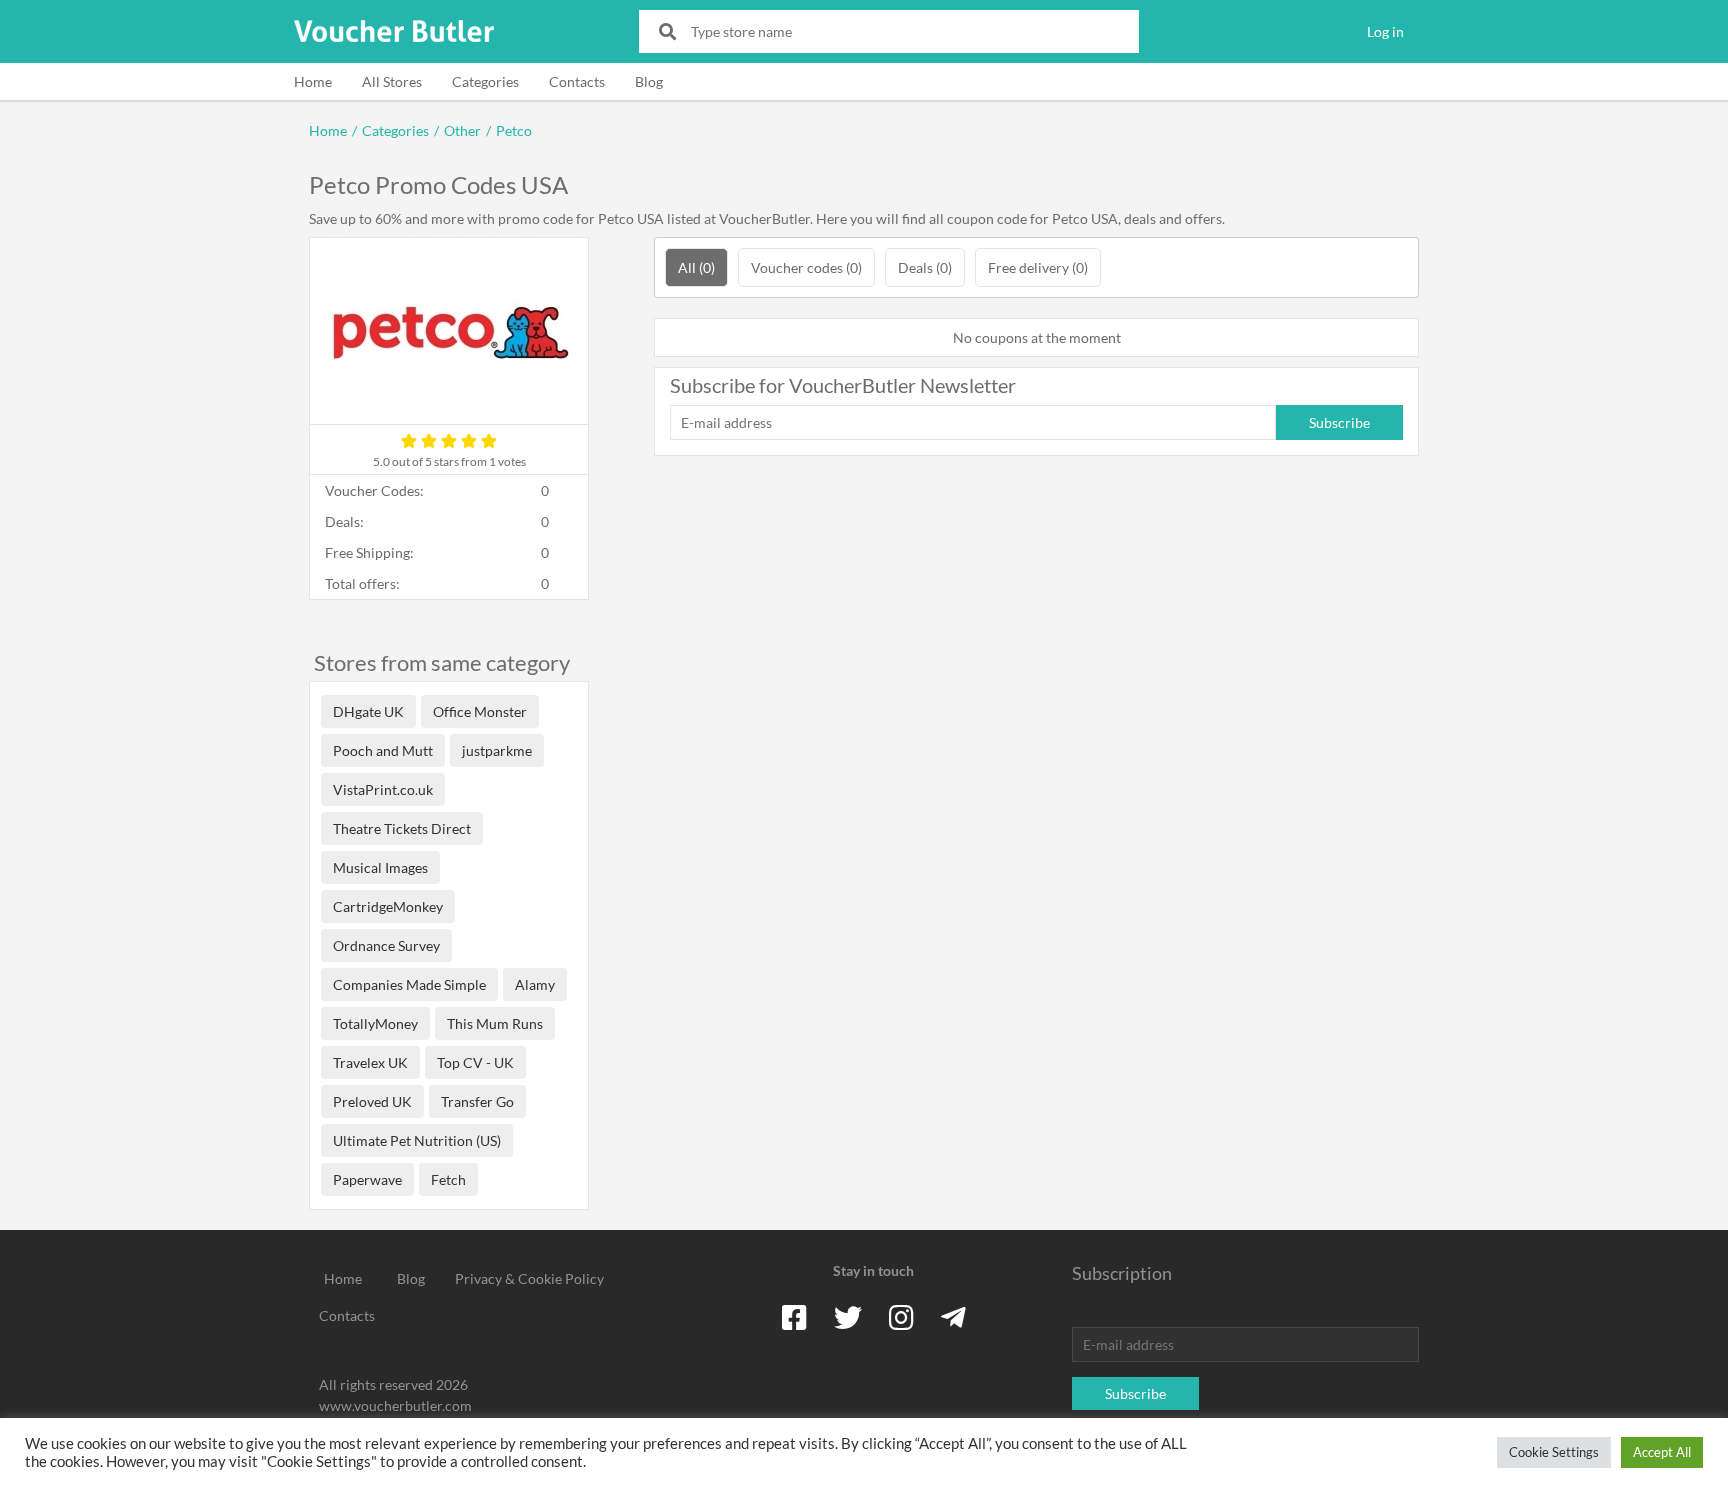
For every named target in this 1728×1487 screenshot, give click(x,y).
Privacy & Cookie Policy (529, 1278)
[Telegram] (953, 1317)
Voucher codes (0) (806, 267)
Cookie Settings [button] (1554, 1452)
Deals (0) (925, 267)
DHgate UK (368, 711)
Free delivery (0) (1038, 267)
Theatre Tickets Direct (402, 828)
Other (462, 130)
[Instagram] (901, 1317)
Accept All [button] (1662, 1452)
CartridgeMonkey (388, 906)
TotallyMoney (375, 1023)
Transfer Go (477, 1101)
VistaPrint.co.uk (383, 789)
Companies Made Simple (409, 984)
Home (313, 81)
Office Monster (480, 711)
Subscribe (1339, 422)
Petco (514, 130)
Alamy (535, 984)
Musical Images (380, 867)
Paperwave (367, 1179)
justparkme (497, 750)
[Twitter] (848, 1317)
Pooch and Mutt (383, 750)
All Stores (392, 81)
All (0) (696, 267)
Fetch (448, 1179)
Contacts (577, 81)
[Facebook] (794, 1317)
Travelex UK (370, 1062)
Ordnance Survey (386, 945)
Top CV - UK (475, 1062)
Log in (1385, 31)
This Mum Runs (495, 1023)
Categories (485, 81)
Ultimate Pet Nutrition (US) (417, 1140)
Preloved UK (372, 1101)
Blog (649, 81)
